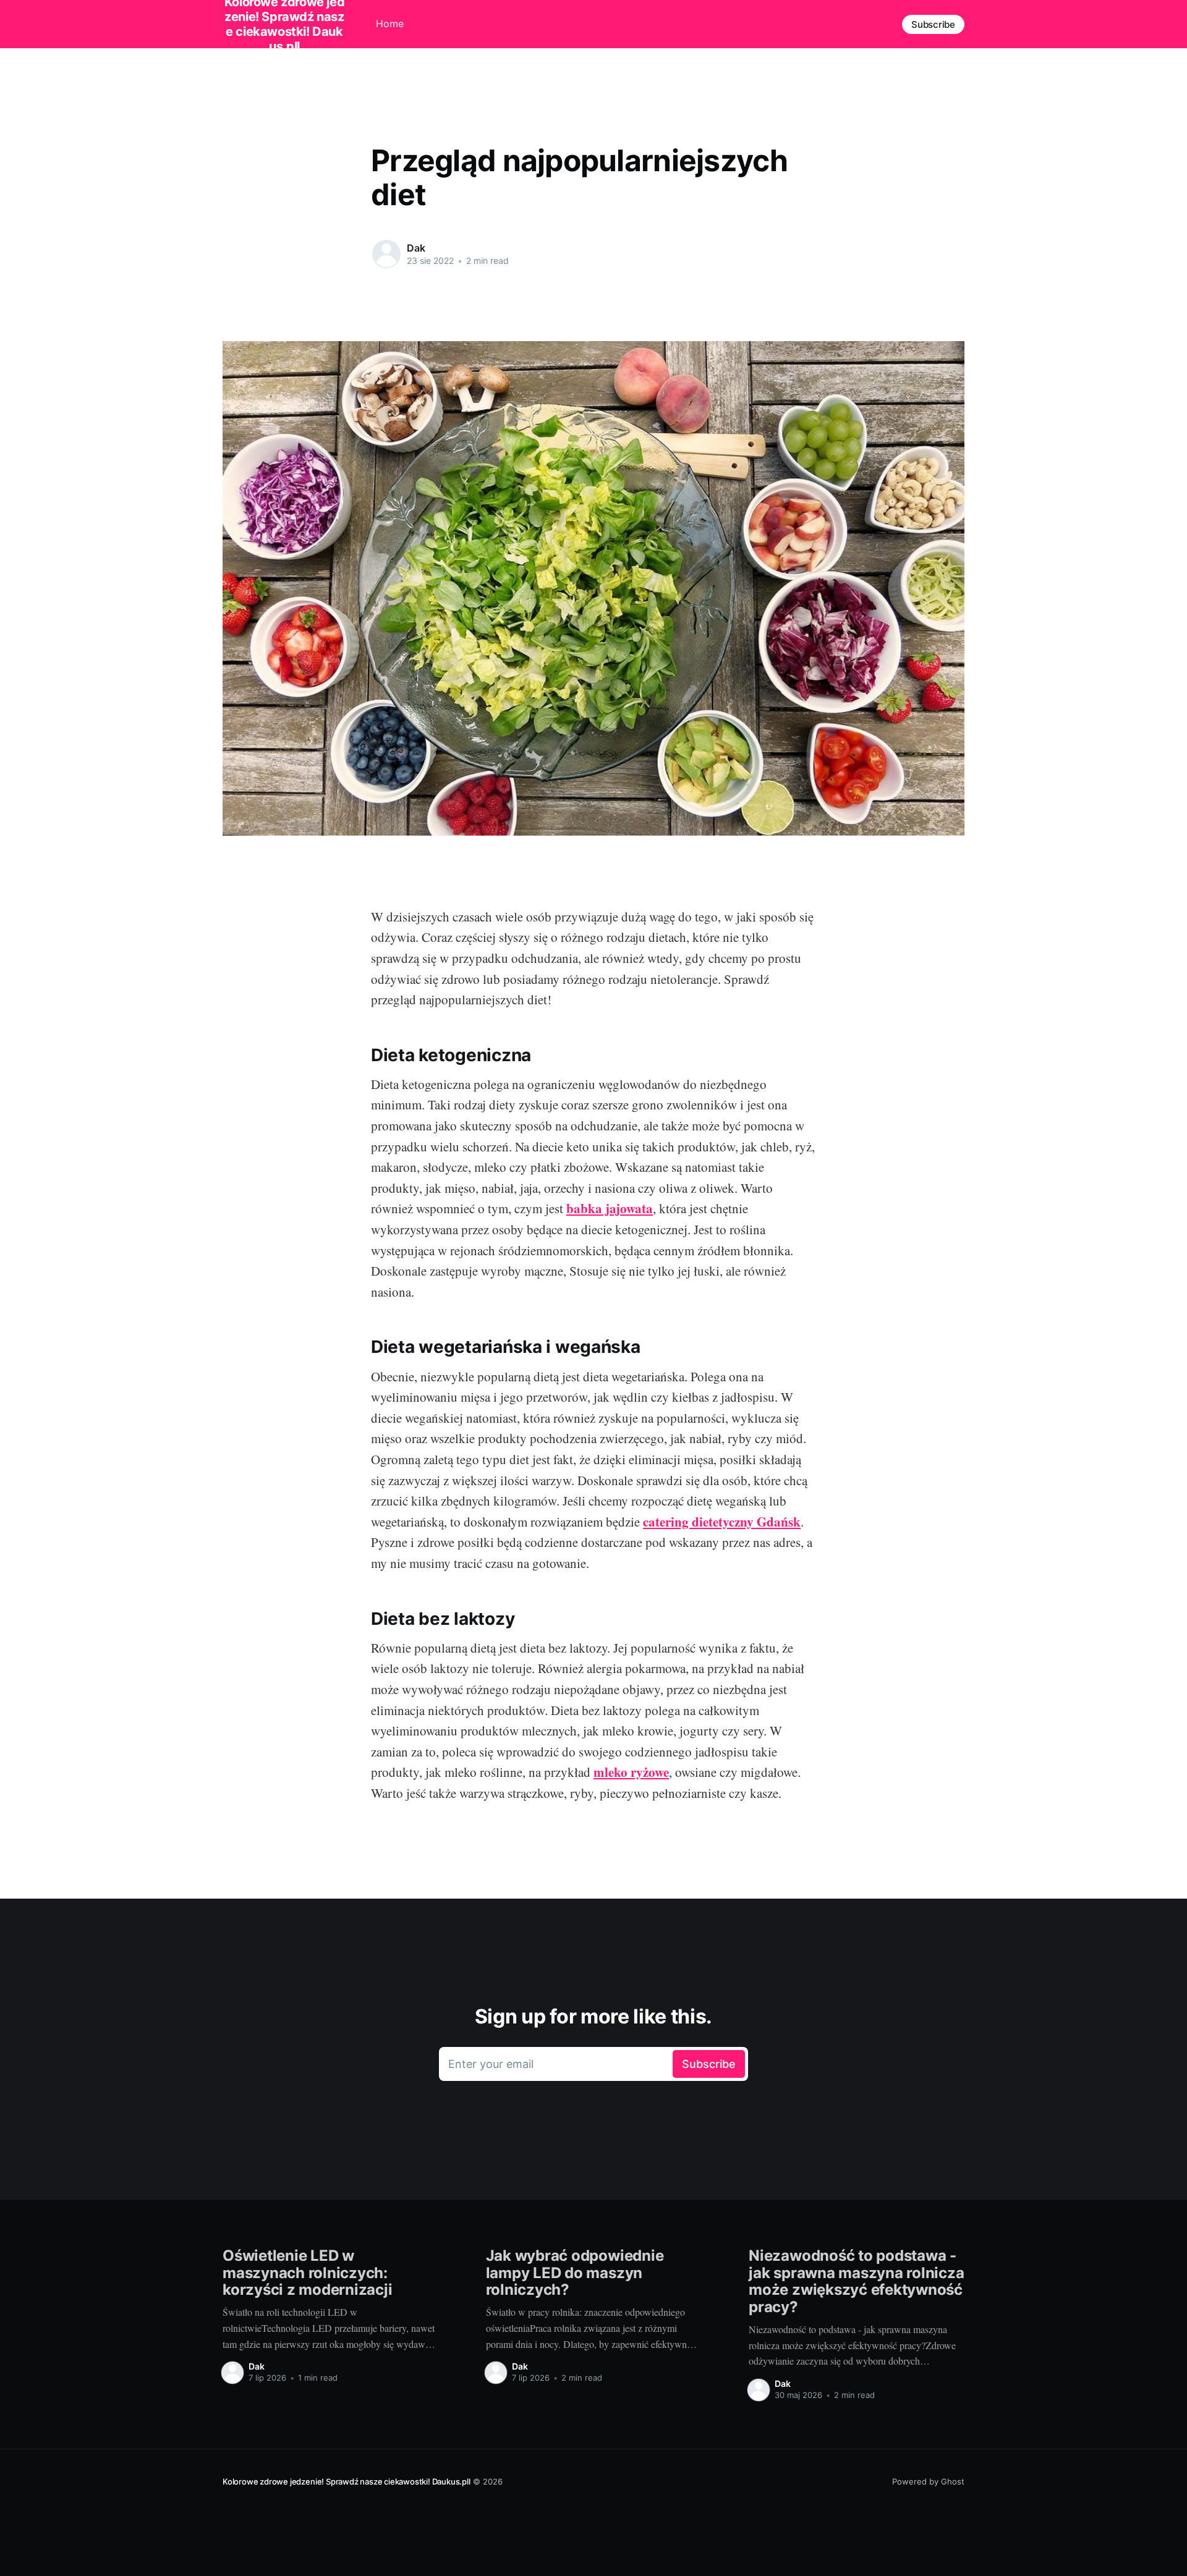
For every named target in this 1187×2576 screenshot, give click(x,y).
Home (390, 23)
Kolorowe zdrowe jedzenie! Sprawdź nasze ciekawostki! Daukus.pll (347, 2481)
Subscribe (933, 24)
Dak (416, 248)
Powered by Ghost (928, 2481)
